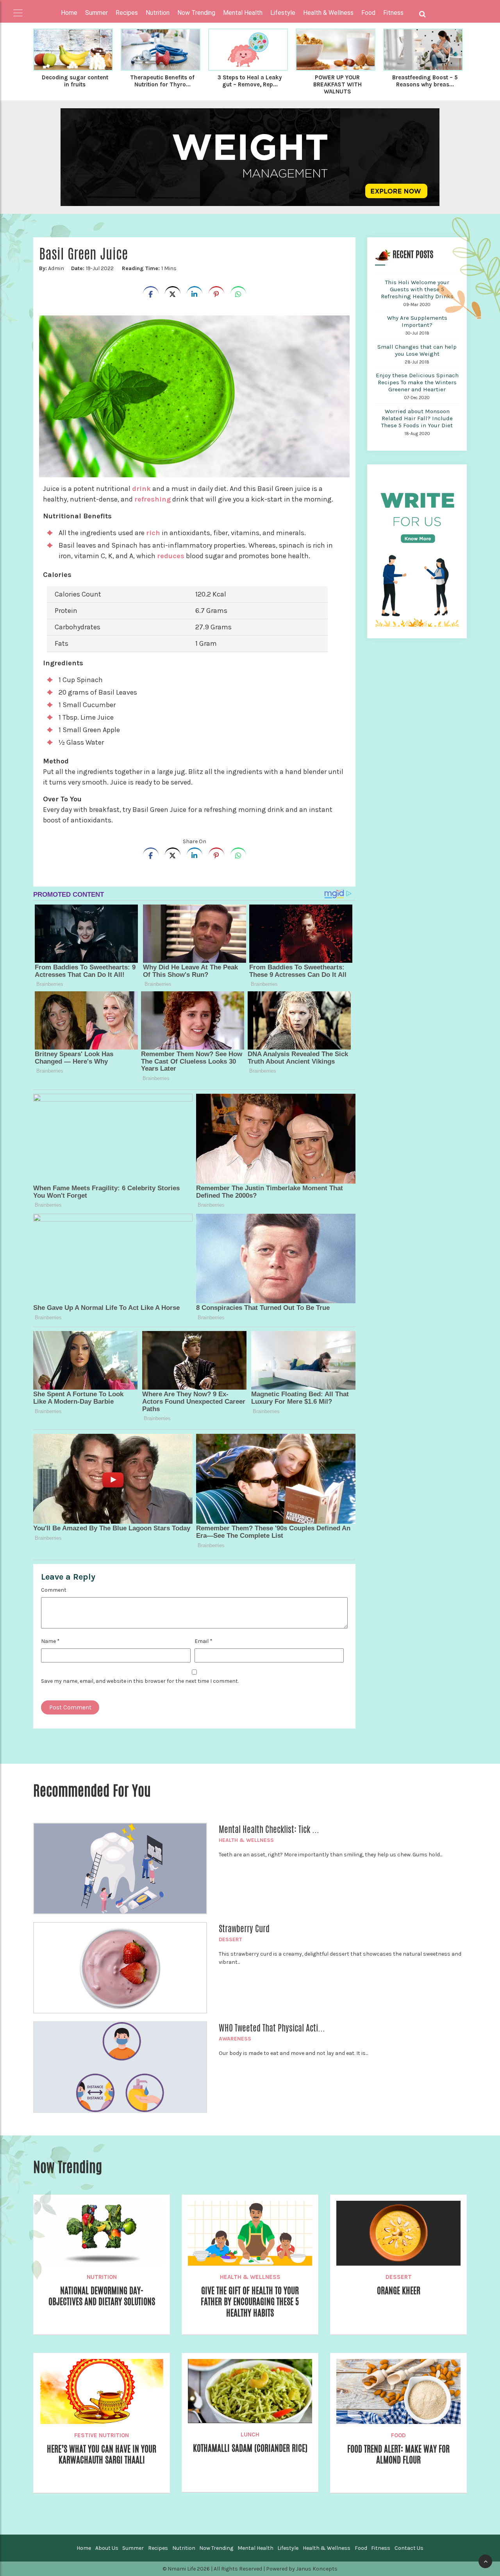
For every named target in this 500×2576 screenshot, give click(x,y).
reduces (171, 556)
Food (398, 2435)
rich (153, 533)
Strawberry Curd (244, 1929)
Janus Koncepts (317, 2569)
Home (69, 13)
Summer (133, 2548)
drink (141, 489)
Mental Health (255, 2548)
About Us (107, 2548)
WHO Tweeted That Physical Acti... (272, 2028)
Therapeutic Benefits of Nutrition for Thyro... (162, 81)
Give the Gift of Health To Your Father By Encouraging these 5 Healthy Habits (250, 2302)
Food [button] (368, 13)
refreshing (153, 499)
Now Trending (216, 2548)
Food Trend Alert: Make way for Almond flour (398, 2454)
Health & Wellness (246, 1840)
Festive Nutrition (102, 2435)
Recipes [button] (127, 13)
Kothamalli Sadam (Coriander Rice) (250, 2448)
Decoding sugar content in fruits (75, 81)
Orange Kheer (399, 2291)
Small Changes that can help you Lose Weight (417, 350)
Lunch (250, 2434)
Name (50, 1641)
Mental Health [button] (243, 13)
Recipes (158, 2548)
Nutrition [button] (158, 13)
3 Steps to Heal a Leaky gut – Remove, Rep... (250, 81)
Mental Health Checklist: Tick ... (269, 1829)
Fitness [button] (393, 13)
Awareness (235, 2039)
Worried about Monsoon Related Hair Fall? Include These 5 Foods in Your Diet (417, 418)
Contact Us (409, 2548)
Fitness (381, 2548)
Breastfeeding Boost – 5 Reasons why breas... (425, 81)
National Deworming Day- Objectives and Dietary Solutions (102, 2296)
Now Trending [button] (196, 13)
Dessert (230, 1939)
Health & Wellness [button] (328, 13)
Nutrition (102, 2277)
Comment (54, 1590)
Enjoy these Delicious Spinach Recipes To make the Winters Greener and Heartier (417, 382)
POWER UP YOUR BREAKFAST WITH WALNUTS (337, 84)
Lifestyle (288, 2548)
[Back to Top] (485, 2561)
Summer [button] (96, 13)
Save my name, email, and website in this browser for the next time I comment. (140, 1681)
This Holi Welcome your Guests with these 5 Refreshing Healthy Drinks (417, 289)
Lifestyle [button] (283, 13)
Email (204, 1641)
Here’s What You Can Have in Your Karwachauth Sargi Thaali (102, 2454)
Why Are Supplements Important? (417, 321)
